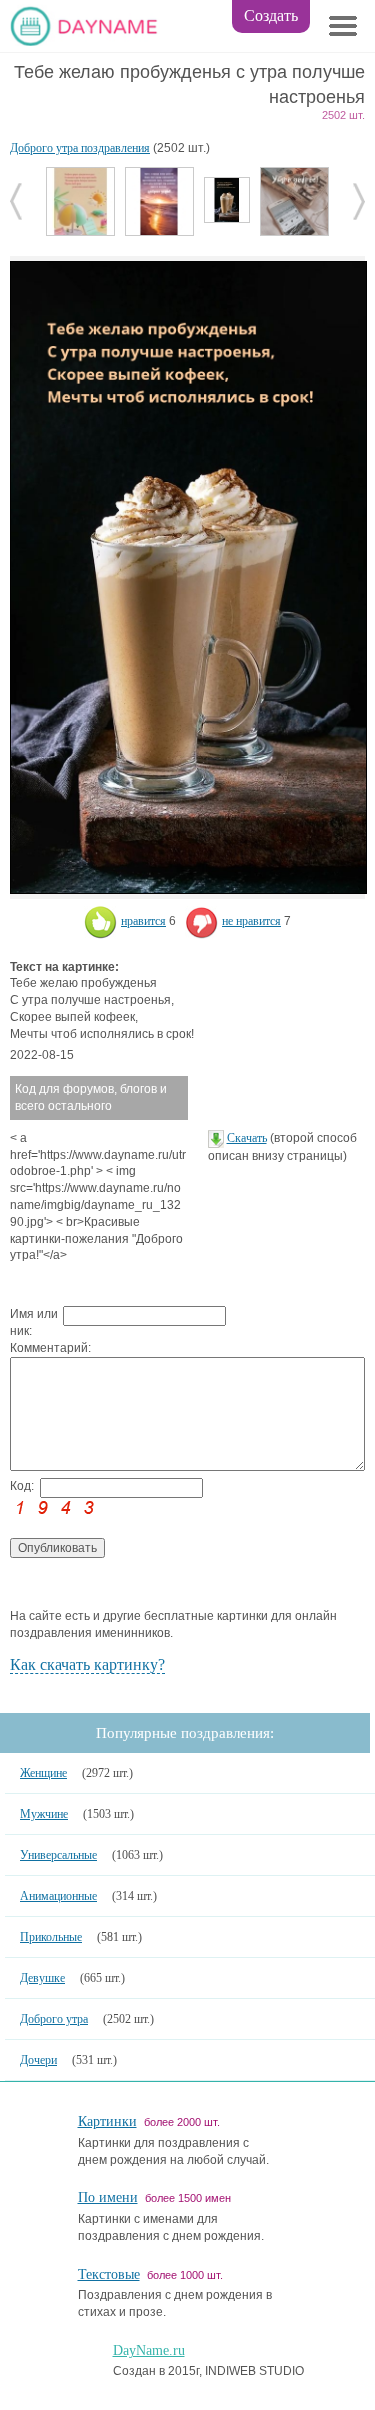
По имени (108, 2197)
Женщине (43, 1773)
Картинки (107, 2121)
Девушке (42, 1978)
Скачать (247, 1138)
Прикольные (51, 1937)
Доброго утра (54, 2019)
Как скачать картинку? (87, 1664)
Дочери (38, 2060)
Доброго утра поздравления (80, 148)
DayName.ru (149, 2350)
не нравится (251, 921)
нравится (143, 921)
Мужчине (44, 1814)
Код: (22, 1486)
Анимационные (58, 1896)
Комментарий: (36, 1348)
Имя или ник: (34, 1322)
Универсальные (58, 1855)
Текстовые (109, 2274)
